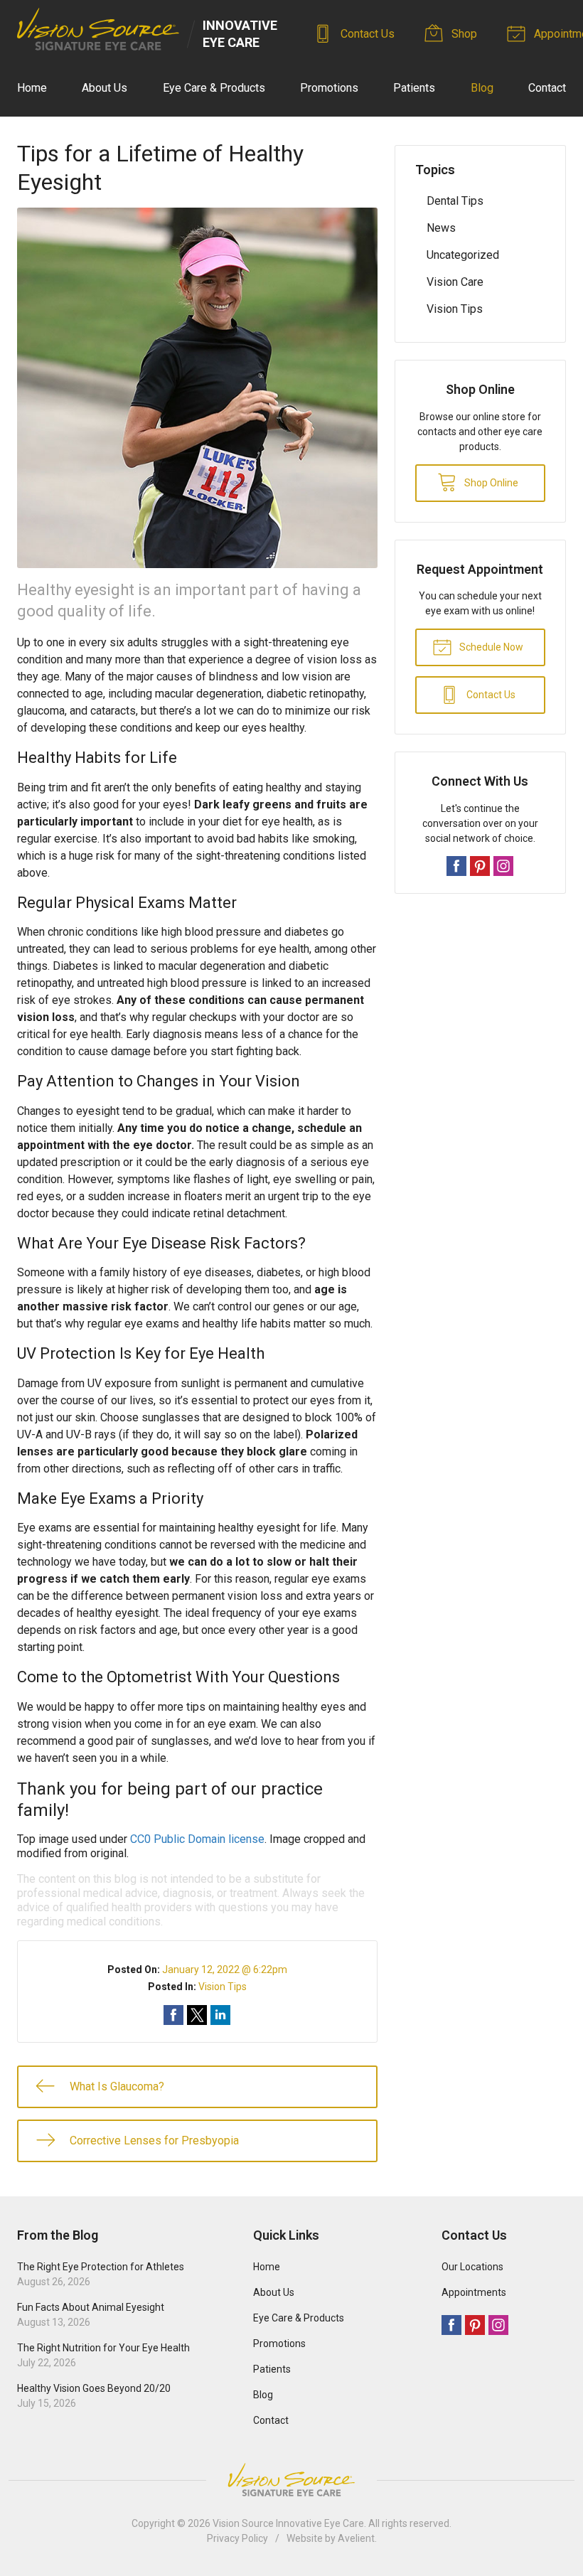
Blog (482, 88)
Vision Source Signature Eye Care (291, 2480)
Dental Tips (455, 201)
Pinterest (480, 866)
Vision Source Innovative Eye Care (288, 2523)
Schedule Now (490, 647)
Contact (547, 88)
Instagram (503, 866)
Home (32, 88)
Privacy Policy (237, 2538)
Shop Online (490, 483)
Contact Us (366, 34)
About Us (105, 88)
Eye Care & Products (214, 88)
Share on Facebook (173, 2015)
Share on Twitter (197, 2015)
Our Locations (472, 2267)
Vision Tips (223, 1987)
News (441, 228)
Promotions (329, 88)
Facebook (456, 866)
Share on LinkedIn (220, 2015)
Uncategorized (463, 255)
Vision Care (455, 282)
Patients (414, 88)
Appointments (474, 2292)
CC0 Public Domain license (197, 1839)
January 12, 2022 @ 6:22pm (225, 1970)
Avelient (356, 2538)
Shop (463, 34)
